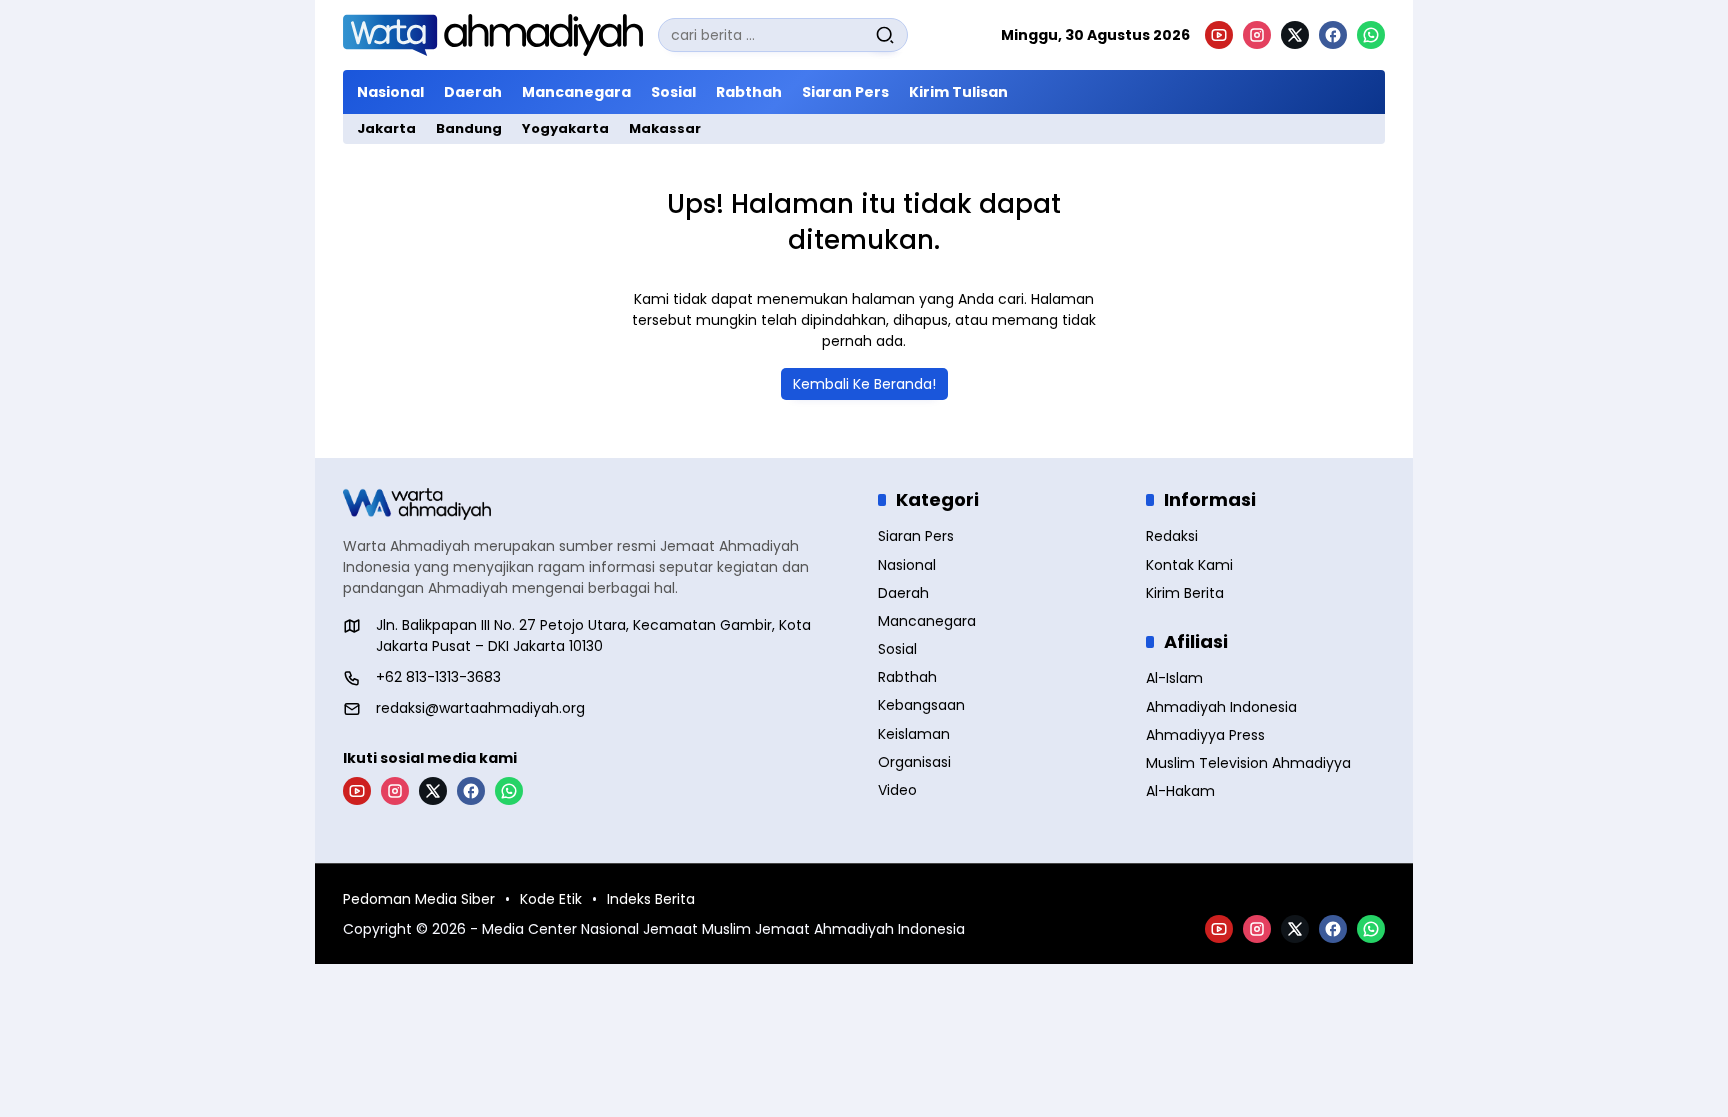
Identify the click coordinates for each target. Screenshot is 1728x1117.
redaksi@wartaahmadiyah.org (480, 708)
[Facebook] (1333, 35)
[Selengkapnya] (596, 504)
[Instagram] (1257, 35)
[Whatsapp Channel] (1371, 35)
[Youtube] (1219, 35)
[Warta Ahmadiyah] (493, 35)
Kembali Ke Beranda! (864, 384)
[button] (885, 35)
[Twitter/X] (1295, 35)
